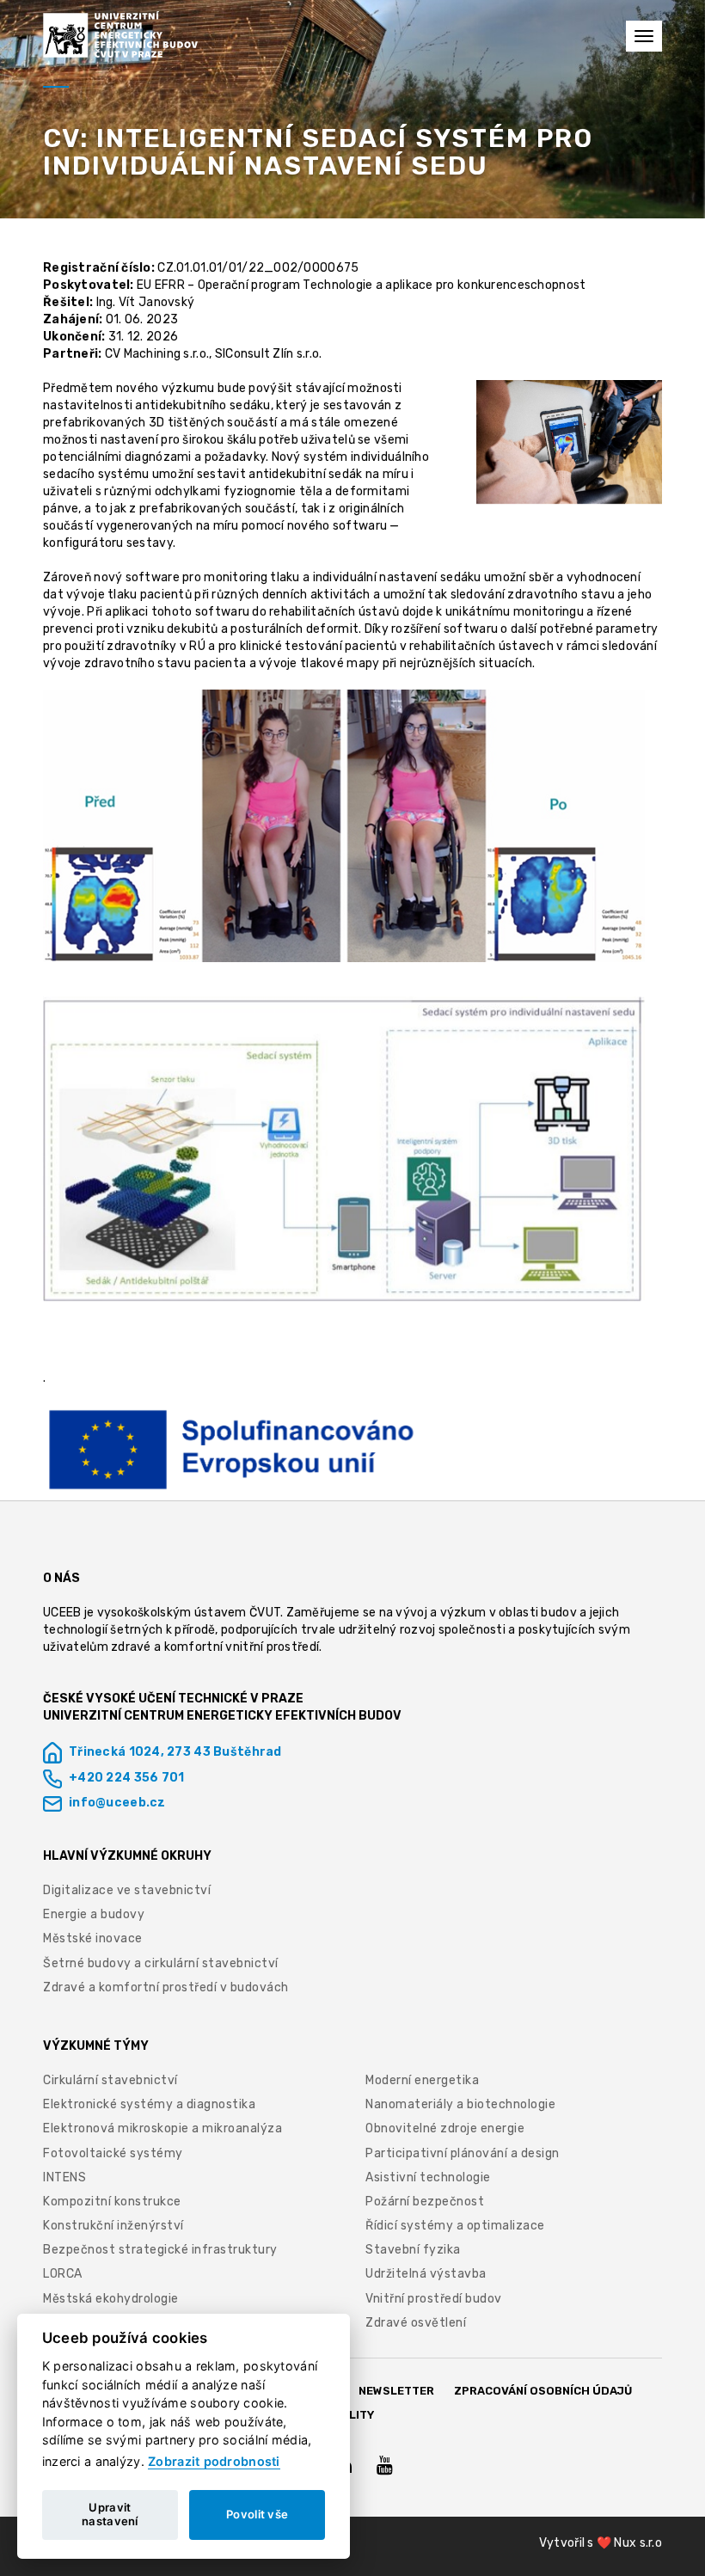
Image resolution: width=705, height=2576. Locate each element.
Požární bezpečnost (425, 2202)
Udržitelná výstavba (426, 2274)
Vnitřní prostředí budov (434, 2299)
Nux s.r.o (638, 2543)
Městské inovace (93, 1938)
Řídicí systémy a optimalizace (455, 2226)
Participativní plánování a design (463, 2153)
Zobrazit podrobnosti (214, 2461)
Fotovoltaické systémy (113, 2153)
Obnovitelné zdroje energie (445, 2128)
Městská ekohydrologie (111, 2299)
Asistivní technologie (428, 2177)
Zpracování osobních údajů (543, 2391)
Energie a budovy (94, 1914)
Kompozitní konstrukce (112, 2202)
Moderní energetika (422, 2080)
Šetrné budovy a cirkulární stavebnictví (161, 1963)
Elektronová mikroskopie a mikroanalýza (162, 2128)
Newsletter (396, 2391)
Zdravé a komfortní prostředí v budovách (166, 1987)
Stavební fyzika (413, 2250)
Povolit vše (257, 2514)
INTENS (64, 2177)
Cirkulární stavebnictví (110, 2080)
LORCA (63, 2274)
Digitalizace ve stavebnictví (127, 1890)
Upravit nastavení (110, 2514)
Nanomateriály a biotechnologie (460, 2104)
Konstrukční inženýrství (113, 2226)
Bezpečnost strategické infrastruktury (160, 2250)
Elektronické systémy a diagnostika (149, 2104)
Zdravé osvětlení (416, 2323)
